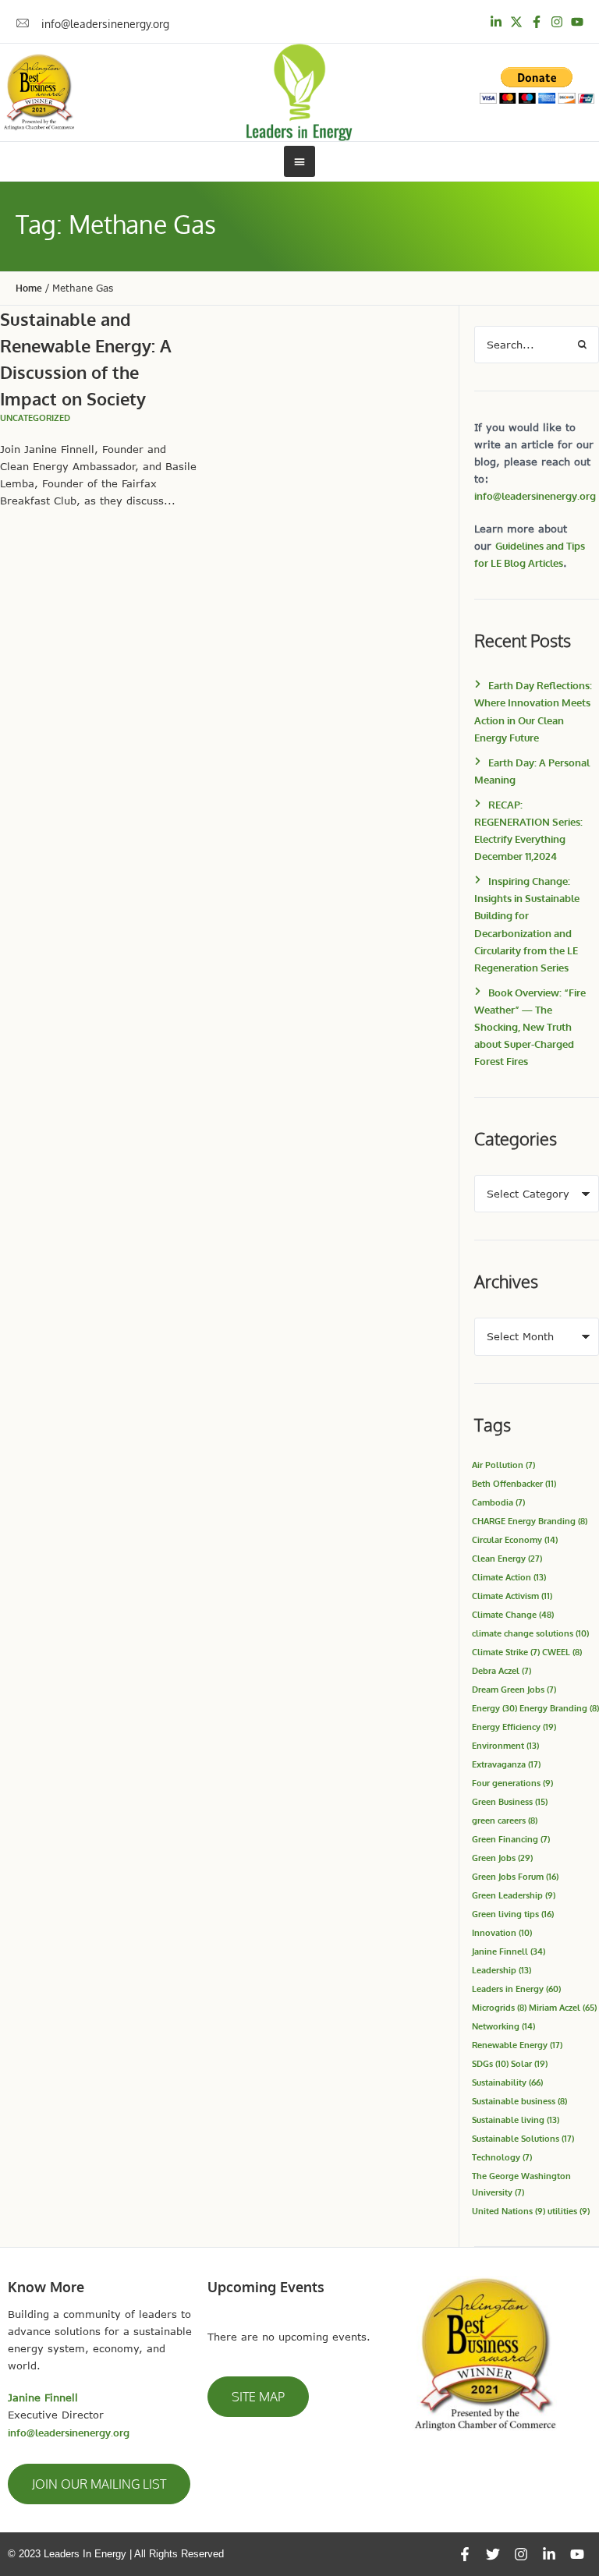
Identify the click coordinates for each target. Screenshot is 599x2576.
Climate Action (509, 1577)
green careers (505, 1820)
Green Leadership (514, 1895)
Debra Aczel (502, 1670)
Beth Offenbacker (514, 1483)
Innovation (502, 1932)
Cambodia (498, 1502)
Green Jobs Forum (515, 1876)
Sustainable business (519, 2101)
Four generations (512, 1783)
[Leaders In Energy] (300, 92)
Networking (503, 2026)
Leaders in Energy (516, 1989)
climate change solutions (530, 1633)
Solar (529, 2063)
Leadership (502, 1970)
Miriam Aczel (563, 2007)
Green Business (510, 1801)
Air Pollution (503, 1465)
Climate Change (513, 1614)
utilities (569, 2211)
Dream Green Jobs (514, 1689)
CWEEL (562, 1652)
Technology (502, 2157)
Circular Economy (515, 1539)
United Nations (509, 2211)
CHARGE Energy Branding (530, 1521)
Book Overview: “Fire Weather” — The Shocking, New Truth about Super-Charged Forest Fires (530, 1027)
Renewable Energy (517, 2045)
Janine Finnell (509, 1951)
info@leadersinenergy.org (535, 496)
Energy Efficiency (514, 1727)
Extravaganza (506, 1764)
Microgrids (499, 2007)
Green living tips (513, 1914)
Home (29, 288)
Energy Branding (559, 1708)
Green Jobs (502, 1858)
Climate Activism (512, 1596)
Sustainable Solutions (523, 2138)
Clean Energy (507, 1558)
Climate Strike (506, 1652)
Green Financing (511, 1839)
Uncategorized (35, 418)
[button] (99, 2484)
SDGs (490, 2063)
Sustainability (507, 2082)
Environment (505, 1745)
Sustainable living (516, 2120)
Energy (494, 1708)
